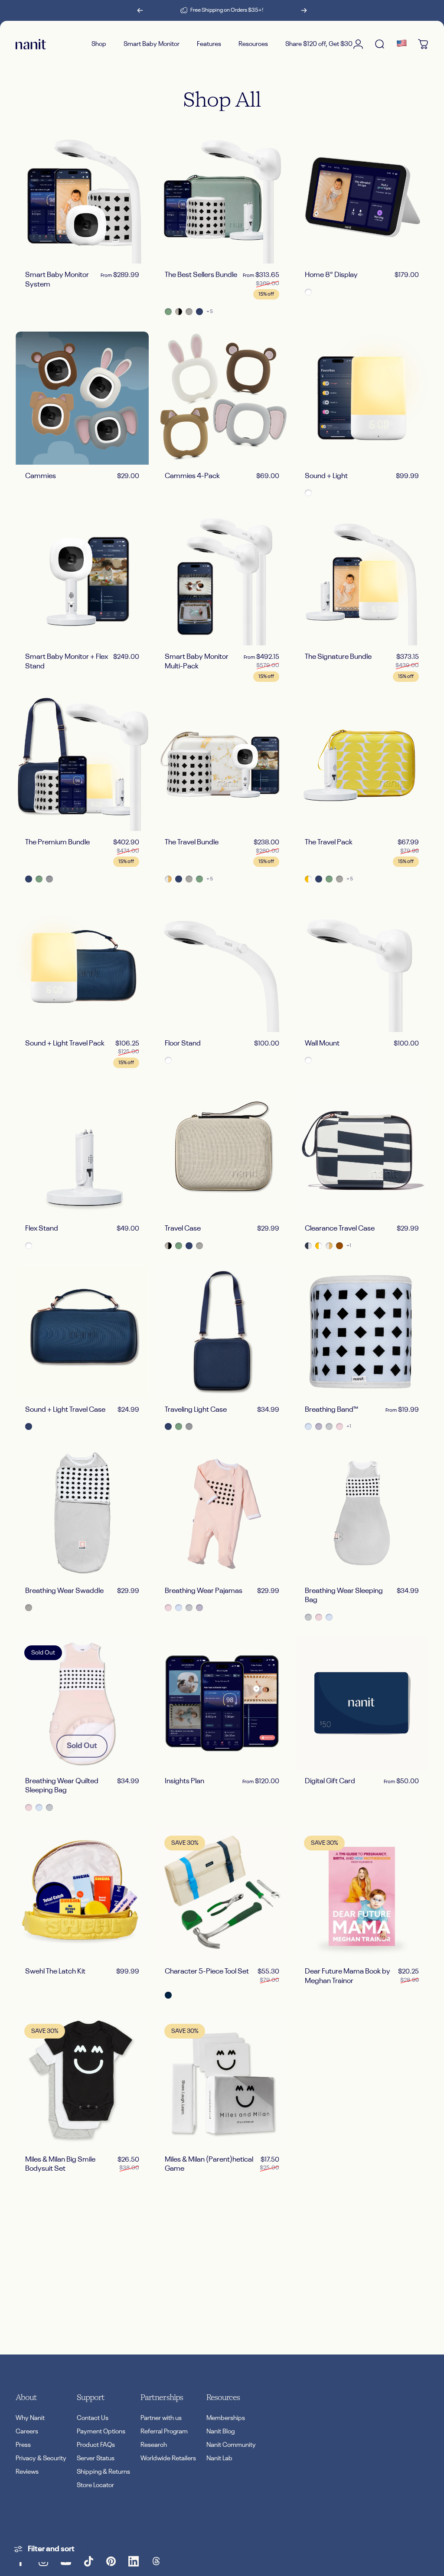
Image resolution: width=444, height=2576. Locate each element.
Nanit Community (231, 2445)
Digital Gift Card (330, 1781)
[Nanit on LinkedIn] (134, 2561)
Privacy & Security (41, 2458)
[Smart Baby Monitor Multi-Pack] (222, 579)
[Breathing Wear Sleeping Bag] (362, 1513)
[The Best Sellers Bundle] (222, 197)
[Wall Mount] (362, 966)
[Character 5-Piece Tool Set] (222, 1894)
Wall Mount (322, 1044)
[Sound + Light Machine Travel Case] (82, 1332)
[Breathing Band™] (362, 1332)
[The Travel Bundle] (222, 764)
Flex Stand (42, 1229)
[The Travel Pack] (362, 764)
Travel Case (183, 1229)
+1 (349, 1246)
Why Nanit (30, 2418)
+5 (210, 312)
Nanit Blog (220, 2431)
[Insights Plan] (222, 1703)
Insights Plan (184, 1781)
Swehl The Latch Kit (55, 1972)
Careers (27, 2431)
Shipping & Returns (103, 2472)
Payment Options (101, 2431)
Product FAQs (96, 2445)
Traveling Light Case (196, 1410)
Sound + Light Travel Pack (65, 1044)
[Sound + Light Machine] (362, 398)
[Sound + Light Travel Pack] (82, 966)
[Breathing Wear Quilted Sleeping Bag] (82, 1703)
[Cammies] (82, 398)
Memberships (226, 2418)
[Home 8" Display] (362, 197)
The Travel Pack (329, 842)
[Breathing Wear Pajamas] (222, 1513)
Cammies (41, 476)
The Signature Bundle (338, 657)
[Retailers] (402, 44)
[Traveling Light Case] (222, 1332)
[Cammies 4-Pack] (222, 398)
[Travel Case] (222, 1151)
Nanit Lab (219, 2458)
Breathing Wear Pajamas (204, 1591)
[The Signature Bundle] (362, 579)
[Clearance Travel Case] (362, 1151)
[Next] (304, 10)
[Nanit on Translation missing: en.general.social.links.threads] (156, 2561)
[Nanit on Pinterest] (111, 2561)
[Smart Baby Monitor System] (82, 197)
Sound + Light (326, 476)
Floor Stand (183, 1044)
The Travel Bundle (192, 842)
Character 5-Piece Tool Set (207, 1972)
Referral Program (164, 2431)
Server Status (96, 2458)
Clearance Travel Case (340, 1229)
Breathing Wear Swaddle (64, 1591)
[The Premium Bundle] (82, 764)
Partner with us (161, 2418)
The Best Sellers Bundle (201, 275)
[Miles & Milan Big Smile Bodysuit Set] (82, 2082)
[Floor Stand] (222, 966)
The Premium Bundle (57, 842)
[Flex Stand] (82, 1151)
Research (154, 2445)
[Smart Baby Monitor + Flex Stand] (82, 579)
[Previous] (140, 10)
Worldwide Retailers (168, 2458)
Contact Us (93, 2418)
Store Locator (95, 2485)
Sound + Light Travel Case (65, 1410)
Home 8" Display (331, 275)
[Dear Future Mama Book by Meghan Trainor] (362, 1894)
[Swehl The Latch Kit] (82, 1894)
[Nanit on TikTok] (88, 2561)
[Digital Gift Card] (362, 1703)
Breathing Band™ (331, 1410)
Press (23, 2445)
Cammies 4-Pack (192, 476)
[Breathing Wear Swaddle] (82, 1513)
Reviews (27, 2472)
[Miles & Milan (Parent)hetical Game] (222, 2082)
